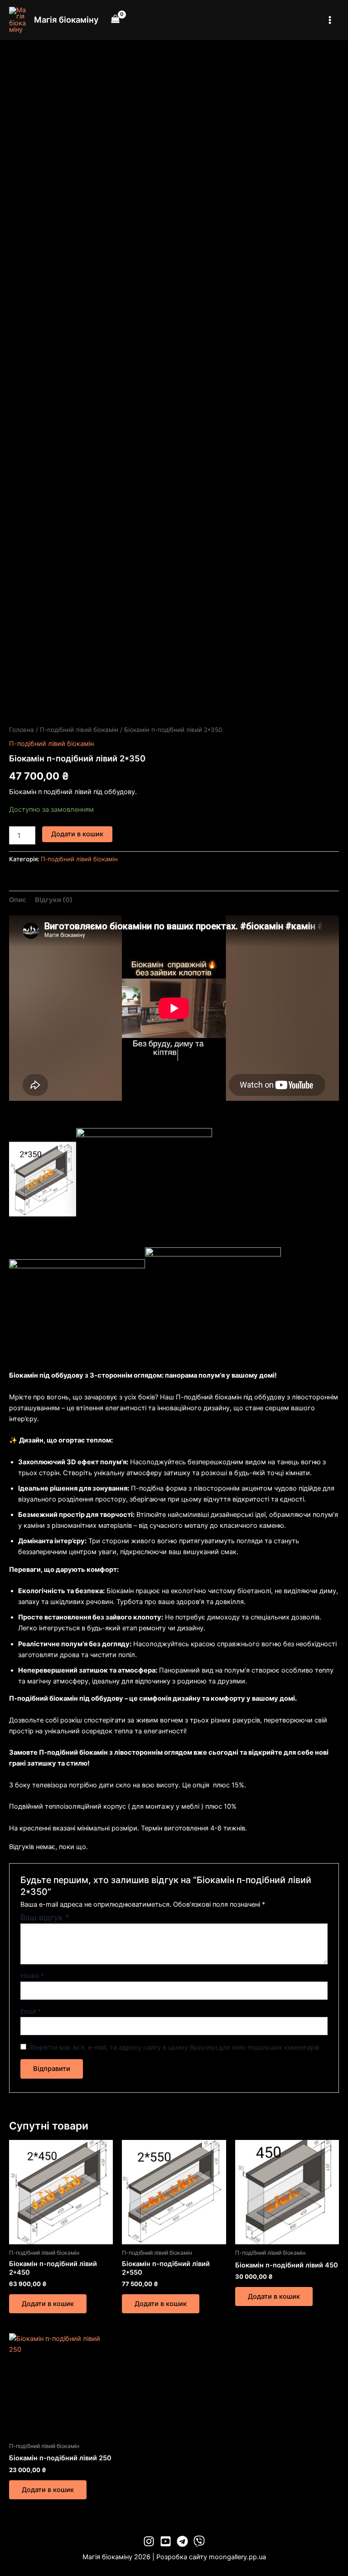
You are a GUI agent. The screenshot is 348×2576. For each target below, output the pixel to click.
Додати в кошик (77, 834)
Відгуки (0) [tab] (54, 900)
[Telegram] (182, 2541)
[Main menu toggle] (330, 20)
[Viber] (199, 2541)
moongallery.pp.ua (237, 2557)
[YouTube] (166, 2541)
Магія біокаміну (66, 20)
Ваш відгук (45, 1917)
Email (31, 2011)
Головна (22, 730)
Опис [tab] (18, 900)
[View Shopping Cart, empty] (116, 20)
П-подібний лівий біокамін (79, 730)
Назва (32, 1975)
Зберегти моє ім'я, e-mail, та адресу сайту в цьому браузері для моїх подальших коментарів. (175, 2047)
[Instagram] (149, 2541)
